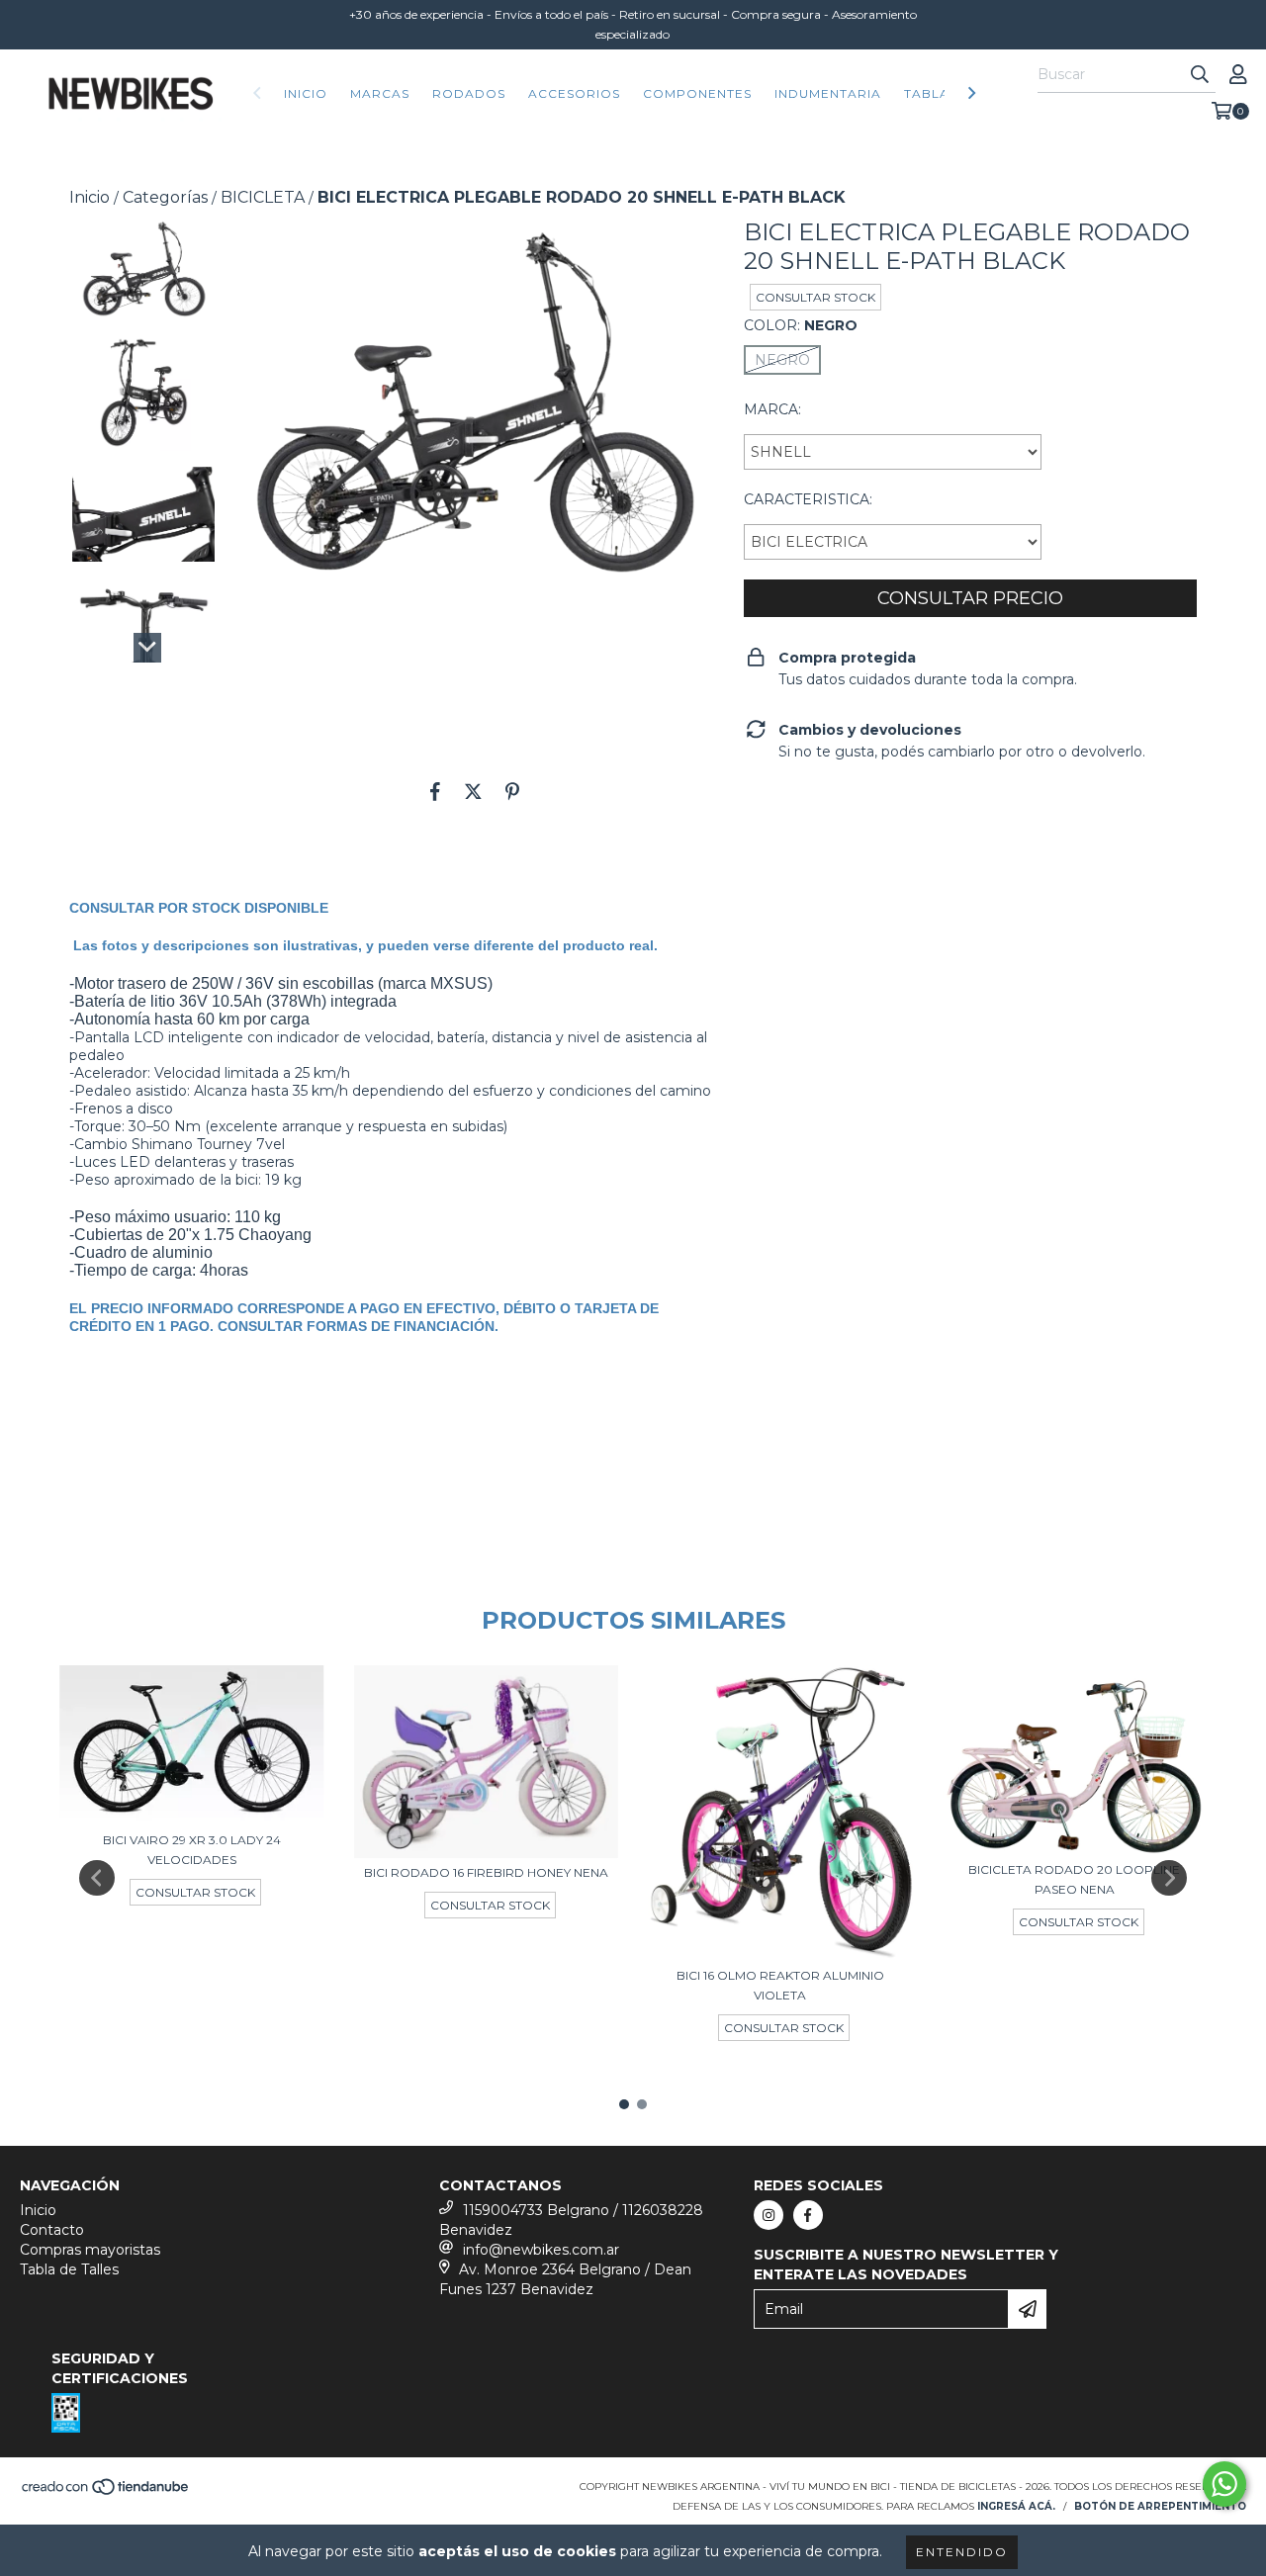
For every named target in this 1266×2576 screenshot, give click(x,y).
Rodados (469, 93)
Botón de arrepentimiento (1160, 2506)
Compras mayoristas (90, 2250)
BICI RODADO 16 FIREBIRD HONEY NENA (486, 1872)
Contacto (52, 2230)
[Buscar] (1200, 75)
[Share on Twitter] (473, 791)
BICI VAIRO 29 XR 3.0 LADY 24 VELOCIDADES (192, 1850)
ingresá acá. (1016, 2506)
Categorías (165, 197)
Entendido (962, 2552)
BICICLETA (263, 197)
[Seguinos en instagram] (769, 2215)
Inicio (306, 93)
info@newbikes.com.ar (541, 2250)
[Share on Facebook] (435, 791)
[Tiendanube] (106, 2493)
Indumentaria (828, 93)
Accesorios (574, 93)
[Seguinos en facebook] (808, 2215)
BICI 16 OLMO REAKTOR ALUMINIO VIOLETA (780, 1985)
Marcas (380, 93)
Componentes (697, 93)
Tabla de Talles (69, 2269)
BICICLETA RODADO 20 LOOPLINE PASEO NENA (1074, 1879)
